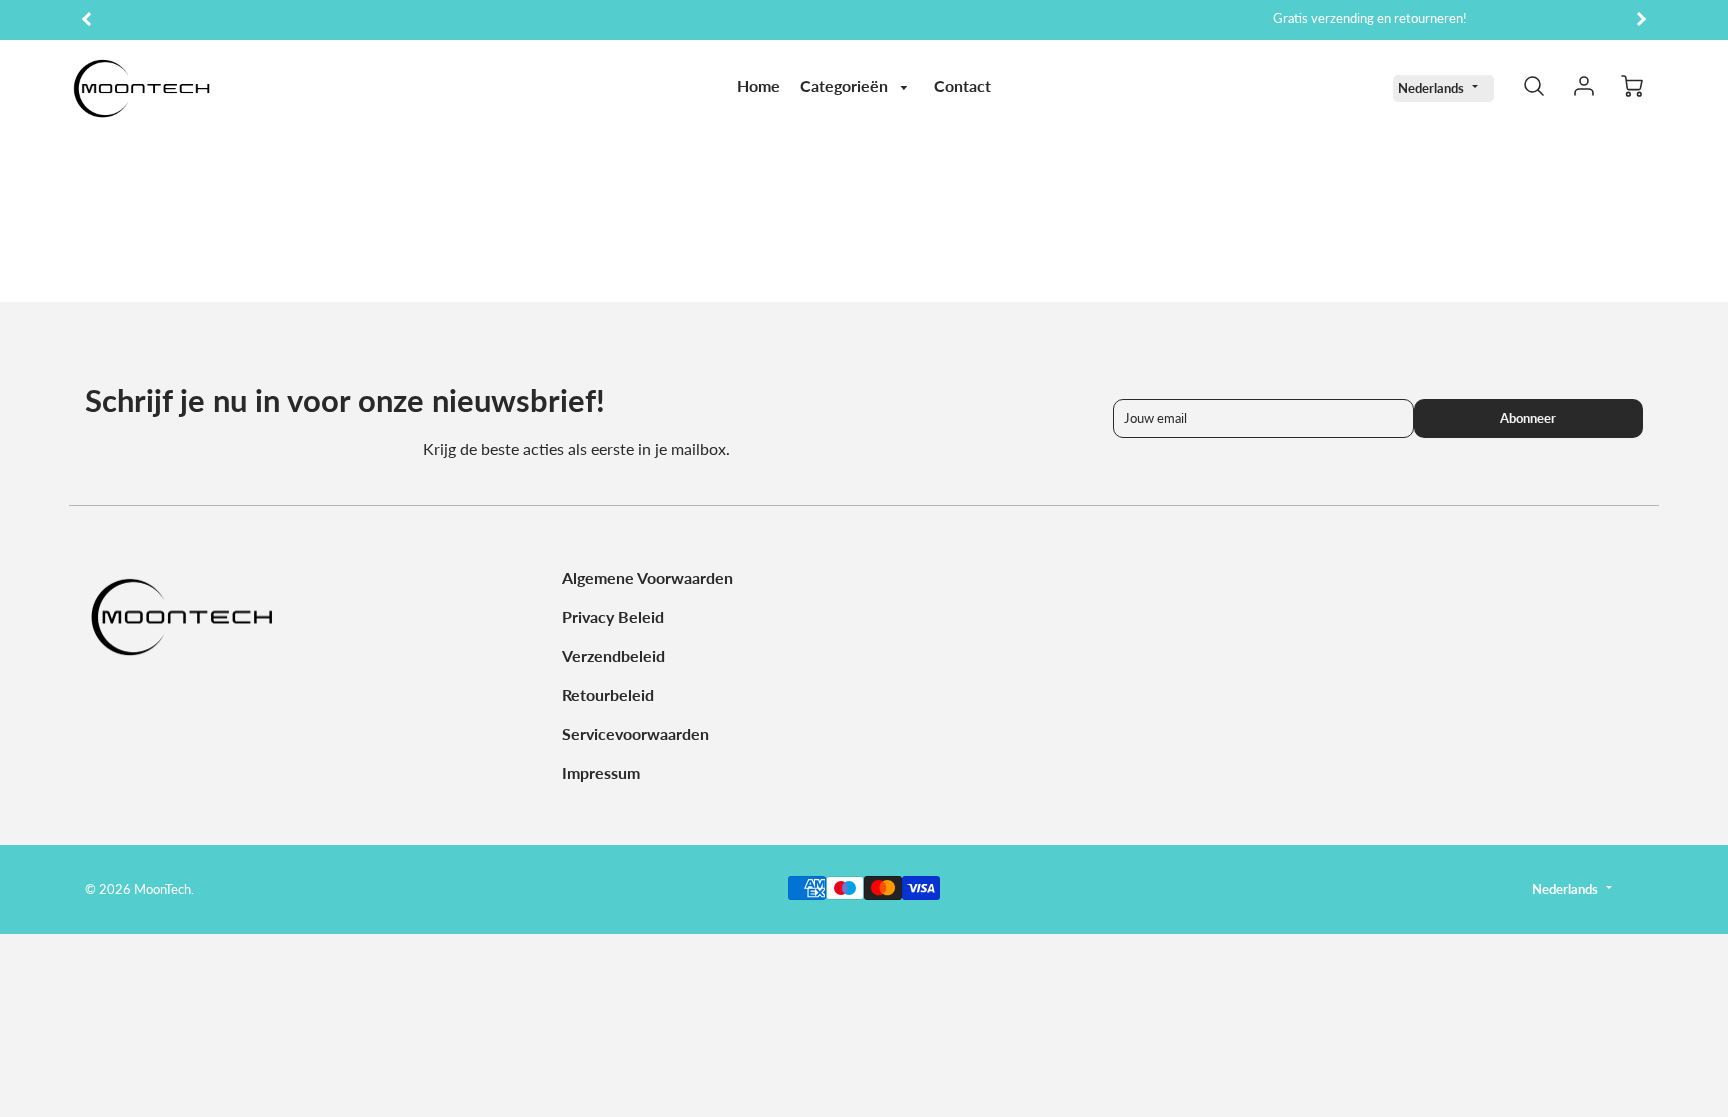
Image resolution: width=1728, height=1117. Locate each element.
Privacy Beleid (613, 616)
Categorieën (846, 85)
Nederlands (1431, 88)
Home (758, 85)
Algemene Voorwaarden (647, 577)
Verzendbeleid (613, 655)
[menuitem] (758, 86)
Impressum (601, 772)
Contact (962, 85)
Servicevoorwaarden (635, 733)
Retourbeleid (608, 694)
